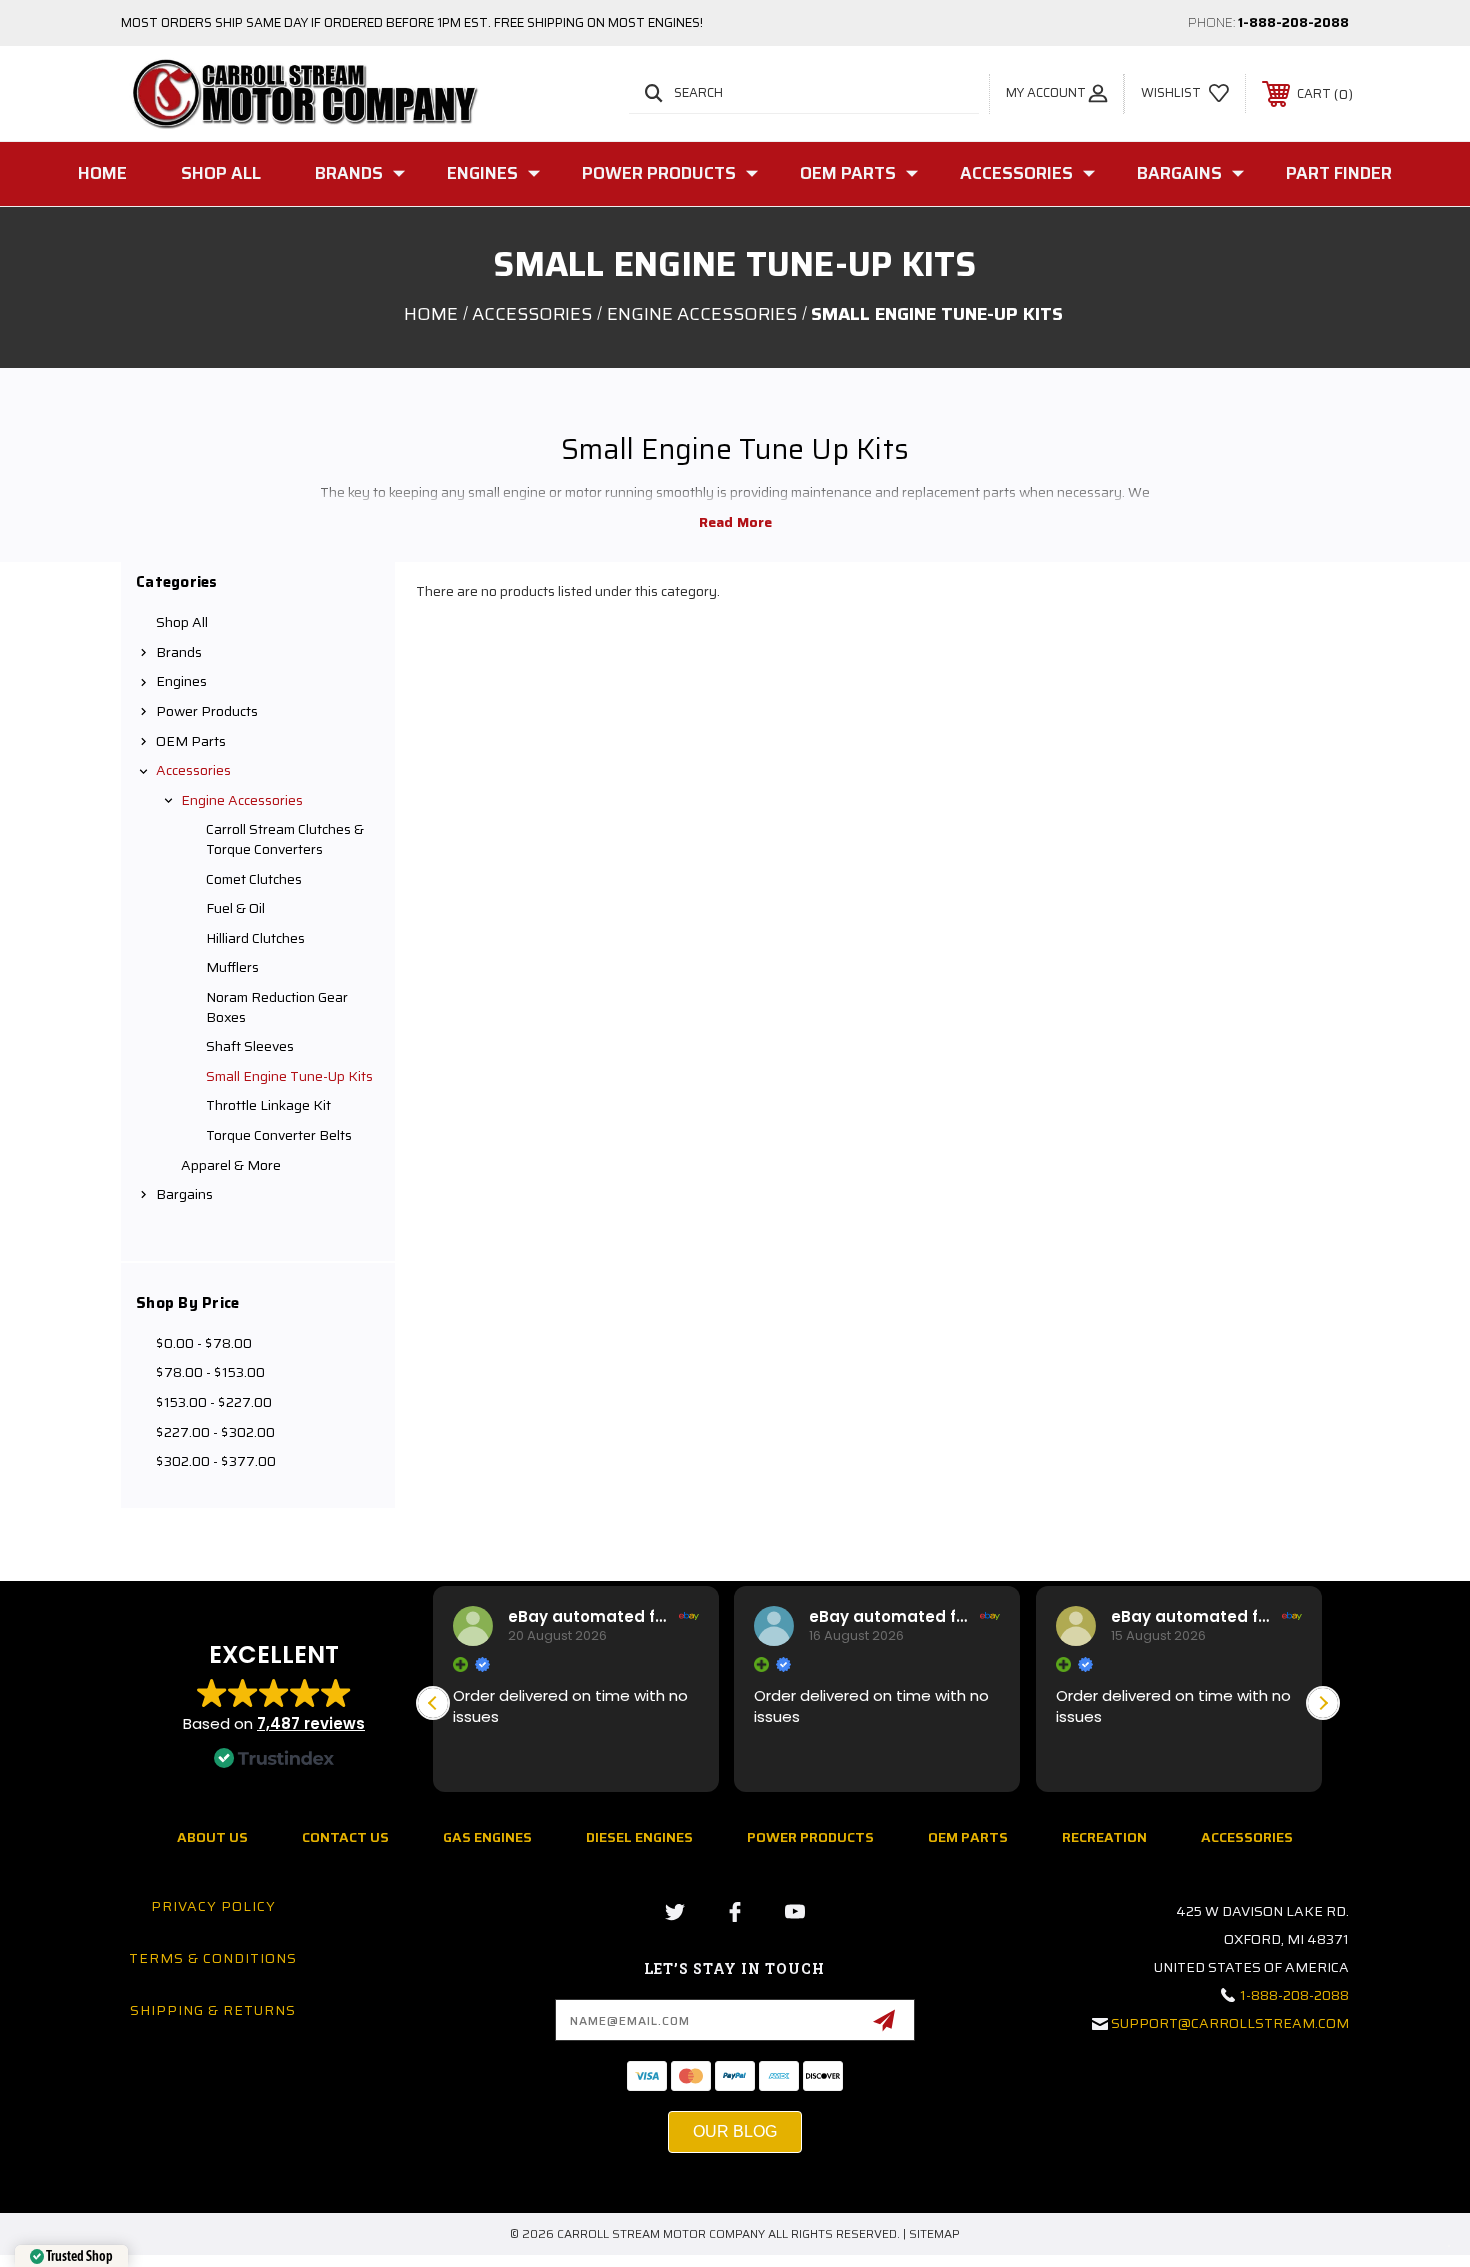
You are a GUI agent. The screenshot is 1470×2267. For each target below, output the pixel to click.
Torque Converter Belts (279, 1135)
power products (810, 1837)
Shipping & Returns (213, 2010)
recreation (1104, 1837)
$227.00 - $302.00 (215, 1432)
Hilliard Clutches (255, 938)
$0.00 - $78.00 (204, 1343)
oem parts (968, 1837)
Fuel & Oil (235, 908)
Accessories (1016, 173)
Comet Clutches (254, 879)
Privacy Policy (213, 1906)
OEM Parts (848, 173)
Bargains (1179, 173)
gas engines (487, 1837)
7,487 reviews (311, 1723)
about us (212, 1837)
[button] (1323, 1703)
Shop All (221, 173)
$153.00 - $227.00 (214, 1402)
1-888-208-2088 (1293, 22)
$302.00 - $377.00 (216, 1461)
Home (102, 173)
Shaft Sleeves (250, 1046)
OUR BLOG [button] (735, 2131)
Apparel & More (231, 1165)
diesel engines (639, 1837)
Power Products (659, 173)
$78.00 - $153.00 (210, 1372)
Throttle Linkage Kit (268, 1105)
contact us (345, 1837)
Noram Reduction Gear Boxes (277, 1007)
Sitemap (934, 2233)
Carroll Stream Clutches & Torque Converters (285, 839)
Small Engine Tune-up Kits (289, 1076)
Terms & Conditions (213, 1958)
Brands (349, 173)
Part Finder (1339, 173)
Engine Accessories (242, 800)
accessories (1247, 1837)
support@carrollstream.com (1230, 2023)
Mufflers (232, 967)
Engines (482, 173)
